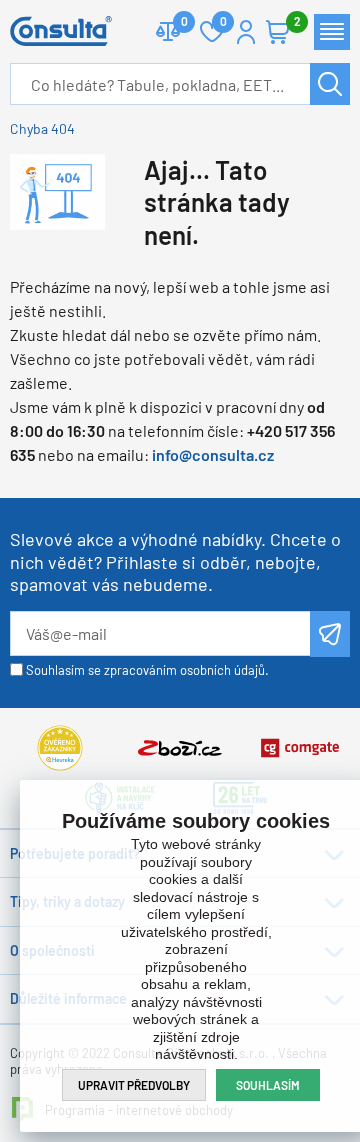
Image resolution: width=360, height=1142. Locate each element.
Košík (278, 32)
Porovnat (168, 32)
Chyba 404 (42, 128)
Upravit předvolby (134, 1085)
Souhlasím (268, 1085)
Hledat (330, 84)
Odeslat (330, 634)
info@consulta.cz (213, 454)
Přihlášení (246, 32)
